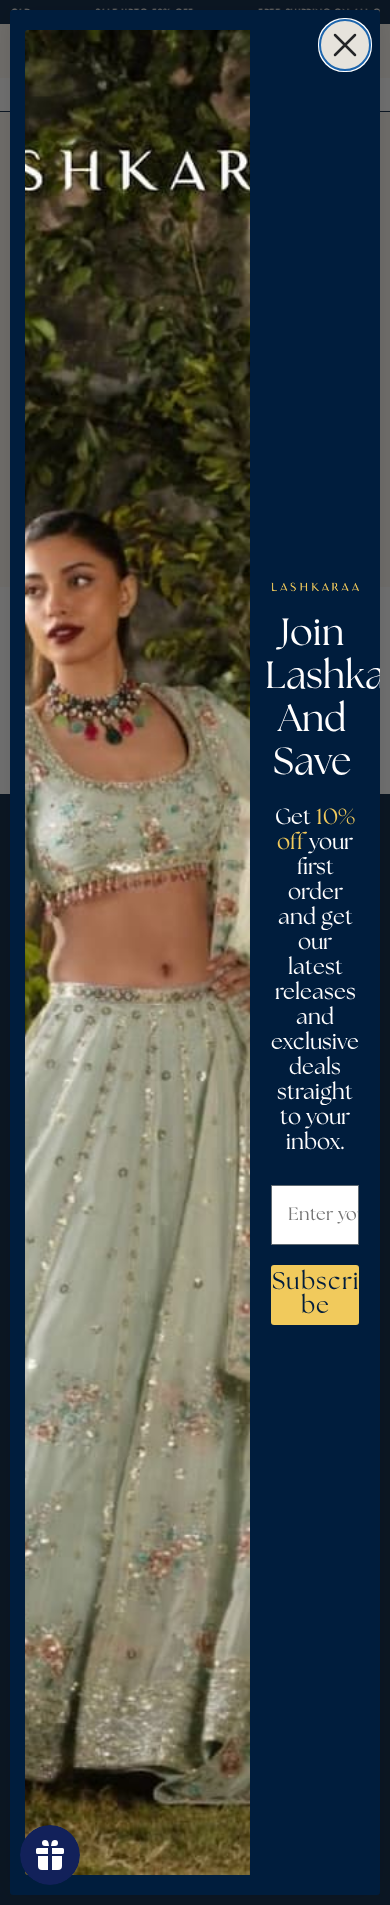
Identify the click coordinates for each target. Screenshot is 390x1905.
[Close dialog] (345, 45)
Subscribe (315, 1294)
